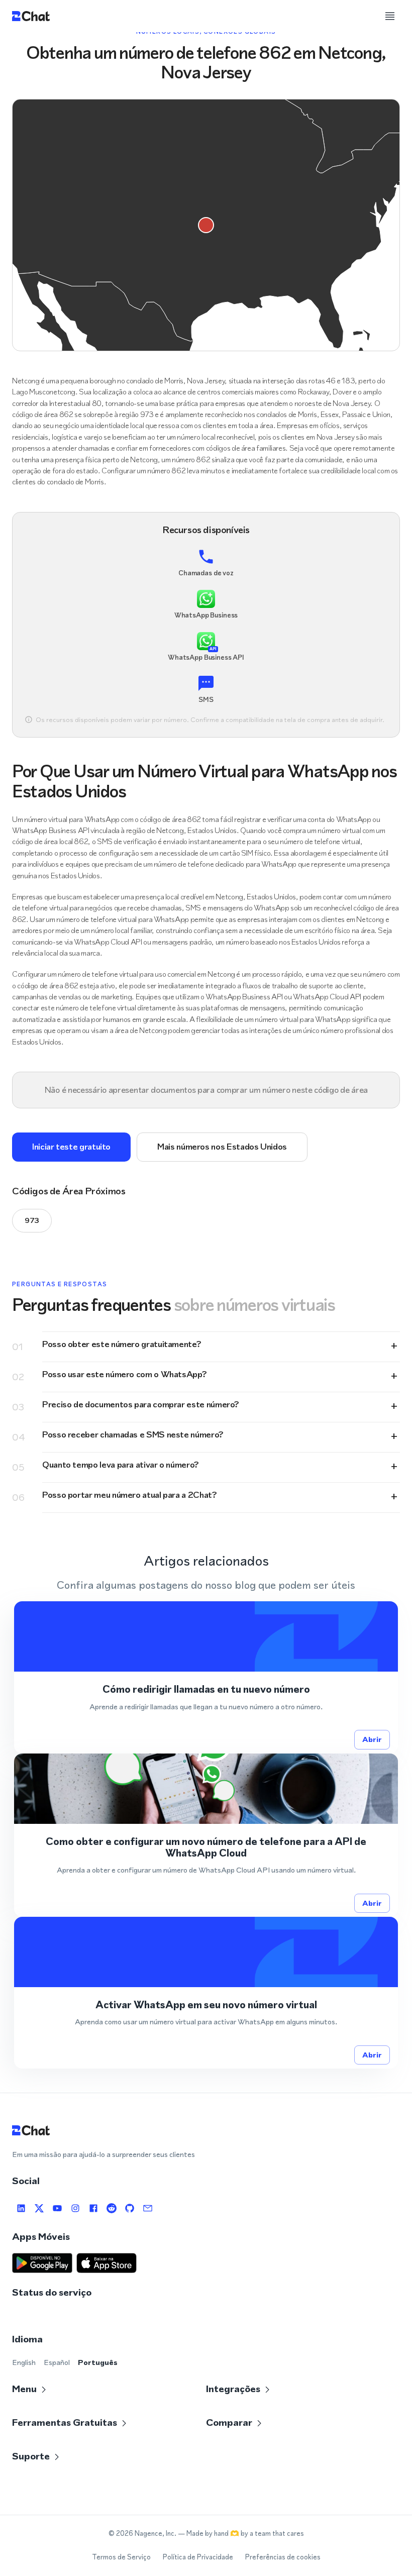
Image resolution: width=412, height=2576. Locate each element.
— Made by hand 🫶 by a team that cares (241, 2534)
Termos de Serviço (121, 2557)
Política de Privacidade (198, 2557)
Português (98, 2362)
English (24, 2362)
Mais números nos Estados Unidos (222, 1147)
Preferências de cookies (283, 2557)
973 (32, 1220)
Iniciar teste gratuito (71, 1147)
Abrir (372, 1739)
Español (57, 2362)
